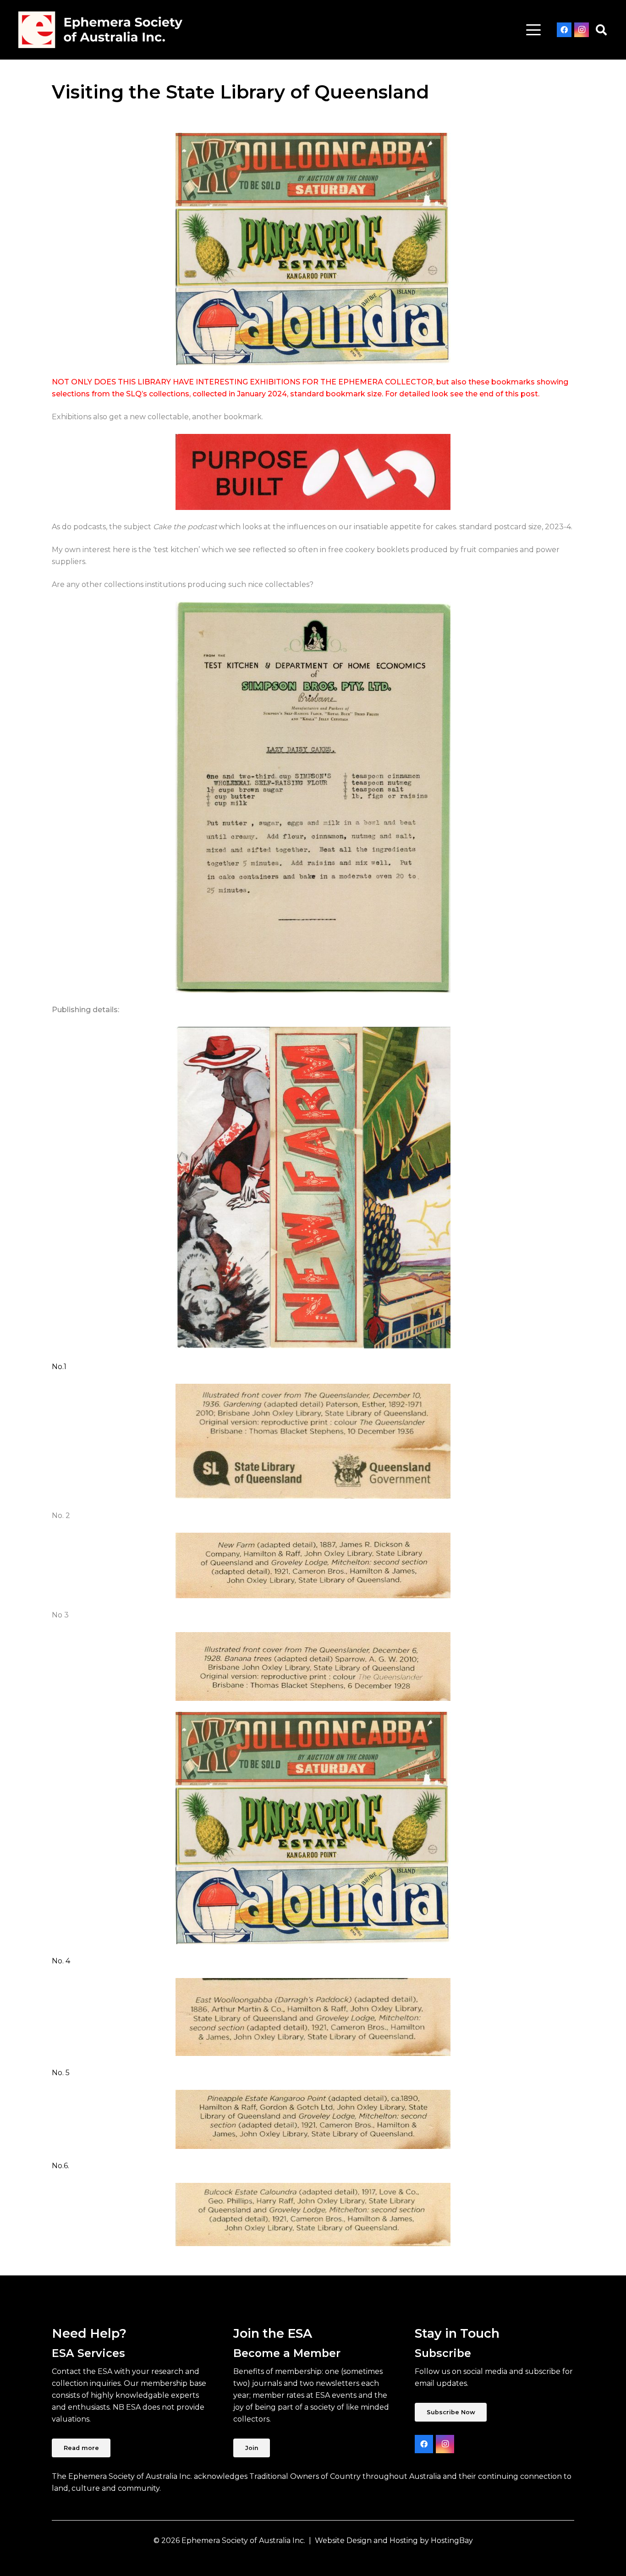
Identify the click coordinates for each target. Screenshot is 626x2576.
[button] (533, 30)
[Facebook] (564, 30)
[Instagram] (582, 30)
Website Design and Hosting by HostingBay (394, 2540)
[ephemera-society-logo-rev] (100, 30)
